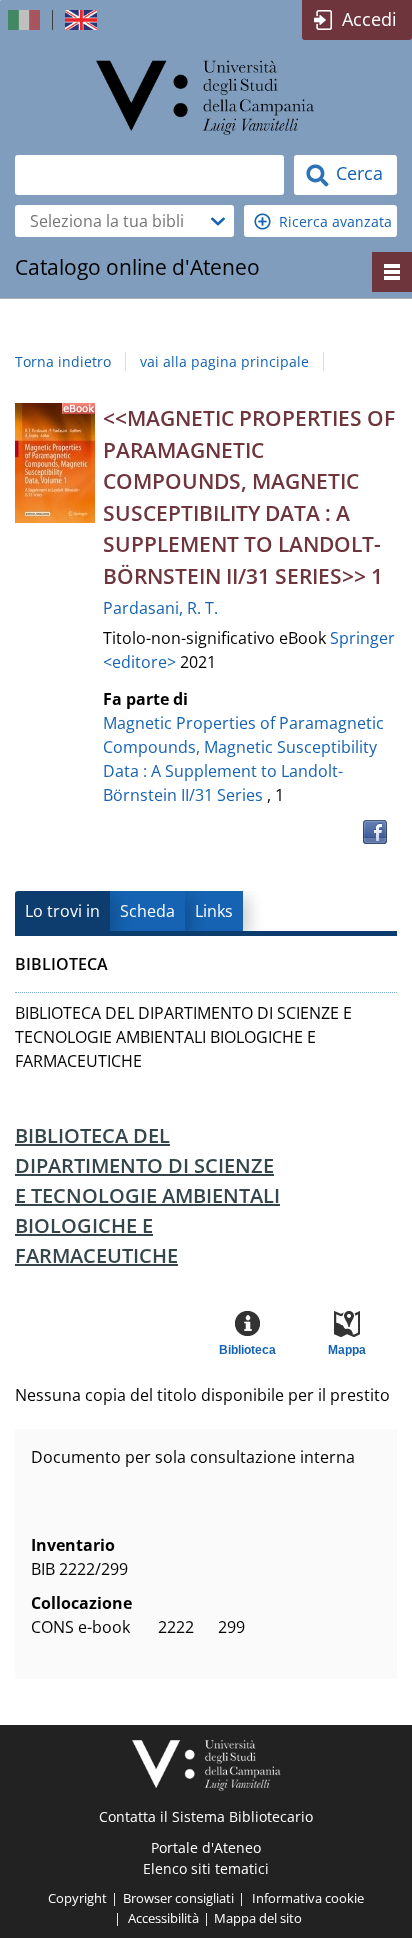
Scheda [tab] (147, 911)
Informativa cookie (308, 1898)
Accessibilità (163, 1918)
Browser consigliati (178, 1898)
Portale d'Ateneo (206, 1847)
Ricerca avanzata (335, 221)
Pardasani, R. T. (160, 608)
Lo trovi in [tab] (62, 911)
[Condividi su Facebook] (375, 832)
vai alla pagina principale (224, 361)
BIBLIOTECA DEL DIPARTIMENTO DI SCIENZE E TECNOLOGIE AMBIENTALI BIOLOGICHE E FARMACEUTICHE (147, 1195)
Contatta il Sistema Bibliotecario (206, 1816)
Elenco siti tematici (206, 1868)
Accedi (369, 19)
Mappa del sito (258, 1918)
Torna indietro (63, 361)
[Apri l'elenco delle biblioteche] (218, 221)
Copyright (77, 1898)
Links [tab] (214, 911)
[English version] (83, 20)
